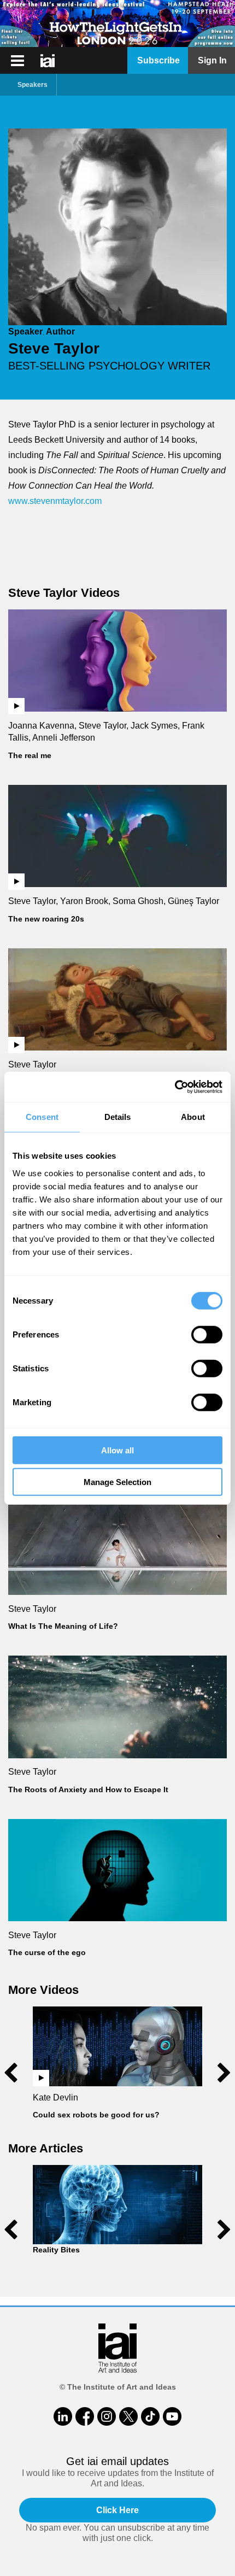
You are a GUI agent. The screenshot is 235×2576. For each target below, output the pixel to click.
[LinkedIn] (63, 2416)
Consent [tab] (42, 1117)
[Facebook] (85, 2416)
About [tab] (193, 1117)
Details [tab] (118, 1117)
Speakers (33, 85)
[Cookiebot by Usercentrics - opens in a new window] (175, 1087)
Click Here (117, 2510)
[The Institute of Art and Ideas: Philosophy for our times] (17, 61)
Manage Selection (117, 1482)
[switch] (207, 1334)
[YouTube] (172, 2416)
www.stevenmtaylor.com (55, 501)
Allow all (117, 1450)
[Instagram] (107, 2416)
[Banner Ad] (117, 24)
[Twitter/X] (128, 2416)
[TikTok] (150, 2416)
